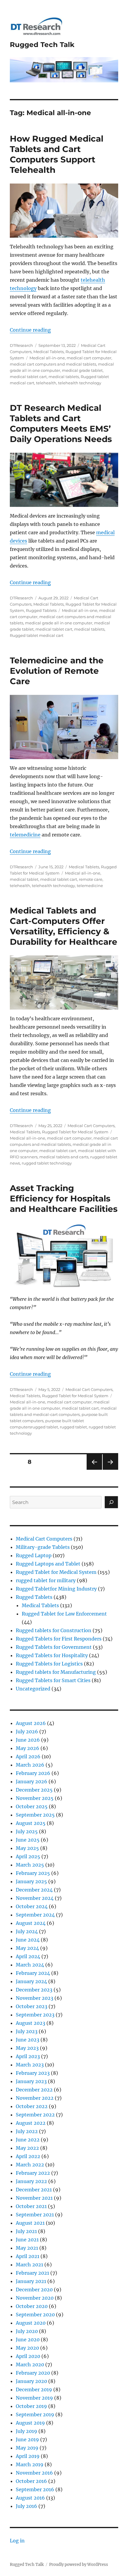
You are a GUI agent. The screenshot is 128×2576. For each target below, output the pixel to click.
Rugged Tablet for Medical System (75, 1132)
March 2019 (30, 2464)
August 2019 (30, 2423)
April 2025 (28, 1856)
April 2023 (28, 2056)
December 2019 (34, 2389)
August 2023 (31, 2023)
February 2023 (33, 2073)
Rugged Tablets (41, 610)
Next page (110, 1470)
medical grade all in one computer (59, 623)
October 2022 (32, 2106)
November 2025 (35, 1798)
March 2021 (29, 2265)
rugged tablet (73, 1427)
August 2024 (31, 1923)
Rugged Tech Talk (42, 45)
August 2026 (31, 1723)
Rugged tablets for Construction (54, 1630)
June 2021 (27, 2240)
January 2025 (31, 1881)
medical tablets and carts (64, 1157)
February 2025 (33, 1873)
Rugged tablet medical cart (37, 635)
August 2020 (31, 2323)
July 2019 (26, 2431)
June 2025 (28, 1840)
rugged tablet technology (47, 1163)
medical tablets (64, 377)
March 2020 (30, 2365)
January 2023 (31, 2081)
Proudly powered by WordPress (79, 2565)
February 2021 (32, 2273)
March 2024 (30, 1965)
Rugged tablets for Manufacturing (56, 1672)
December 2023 (34, 1990)
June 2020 (28, 2340)
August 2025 (31, 1823)
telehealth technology (80, 383)
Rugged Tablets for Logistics (49, 1664)
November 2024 (35, 1898)
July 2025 (27, 1831)
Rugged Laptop (34, 1555)
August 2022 (31, 2123)
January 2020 (31, 2381)
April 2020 (28, 2356)
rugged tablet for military (46, 1580)
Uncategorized (33, 1689)
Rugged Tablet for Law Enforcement (64, 1614)
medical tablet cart (28, 377)
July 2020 (27, 2331)
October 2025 (32, 1806)
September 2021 (35, 2215)
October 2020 (32, 2306)
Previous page (94, 1470)
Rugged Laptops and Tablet (48, 1564)
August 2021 (30, 2223)
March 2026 (30, 1765)
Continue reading (30, 330)
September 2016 (35, 2489)
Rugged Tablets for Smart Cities (53, 1680)
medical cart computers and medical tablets (53, 364)
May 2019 (27, 2448)
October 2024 (32, 1906)
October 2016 (31, 2481)
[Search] (111, 1502)
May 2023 (27, 2048)
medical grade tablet (82, 370)
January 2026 (32, 1781)
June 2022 (28, 2140)
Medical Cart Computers (91, 1126)
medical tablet (24, 879)
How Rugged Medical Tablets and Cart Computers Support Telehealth (57, 154)
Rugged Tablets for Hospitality (52, 1655)
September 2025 (35, 1815)
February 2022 (33, 2173)
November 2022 (35, 2098)
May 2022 (27, 2148)
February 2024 (33, 1973)
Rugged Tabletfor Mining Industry (56, 1589)
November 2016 (34, 2473)
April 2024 (28, 1956)
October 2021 (31, 2206)
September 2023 (35, 2015)
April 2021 (28, 2256)
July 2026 (27, 1732)
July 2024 (27, 1931)
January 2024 (31, 1981)
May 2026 (28, 1748)
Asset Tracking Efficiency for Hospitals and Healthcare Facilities (64, 1198)
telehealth (46, 383)
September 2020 (35, 2315)
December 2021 (34, 2190)
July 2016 (26, 2506)
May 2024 (27, 1948)
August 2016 (30, 2498)
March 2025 (30, 1865)
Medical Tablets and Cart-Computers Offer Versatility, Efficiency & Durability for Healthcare (64, 926)
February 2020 (33, 2373)
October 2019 (31, 2406)
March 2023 (30, 2065)
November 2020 (35, 2298)
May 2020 (27, 2348)
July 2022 (27, 2131)
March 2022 (30, 2165)
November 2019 (34, 2398)
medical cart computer (89, 358)
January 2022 (31, 2181)
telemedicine (25, 835)
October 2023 (32, 2006)
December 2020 (34, 2290)
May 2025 (27, 1848)
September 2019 (35, 2414)
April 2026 (28, 1756)
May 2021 (27, 2248)
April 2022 (28, 2156)
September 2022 (35, 2115)
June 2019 (27, 2439)
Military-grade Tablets (43, 1547)
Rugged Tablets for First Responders (59, 1639)
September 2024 (35, 1915)
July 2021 (26, 2231)
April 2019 (28, 2456)
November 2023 (35, 1998)
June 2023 (28, 2040)
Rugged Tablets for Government (54, 1647)
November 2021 (34, 2198)
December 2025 (34, 1790)
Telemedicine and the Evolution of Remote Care (57, 671)
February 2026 (33, 1773)
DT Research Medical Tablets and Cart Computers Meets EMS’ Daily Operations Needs (61, 423)
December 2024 (34, 1890)
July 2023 (27, 2031)
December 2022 (34, 2090)
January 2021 (31, 2281)
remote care (91, 879)
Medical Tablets (49, 352)
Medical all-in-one (47, 358)
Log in (17, 2541)
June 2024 (28, 1940)
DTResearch (21, 345)
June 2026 (28, 1740)
